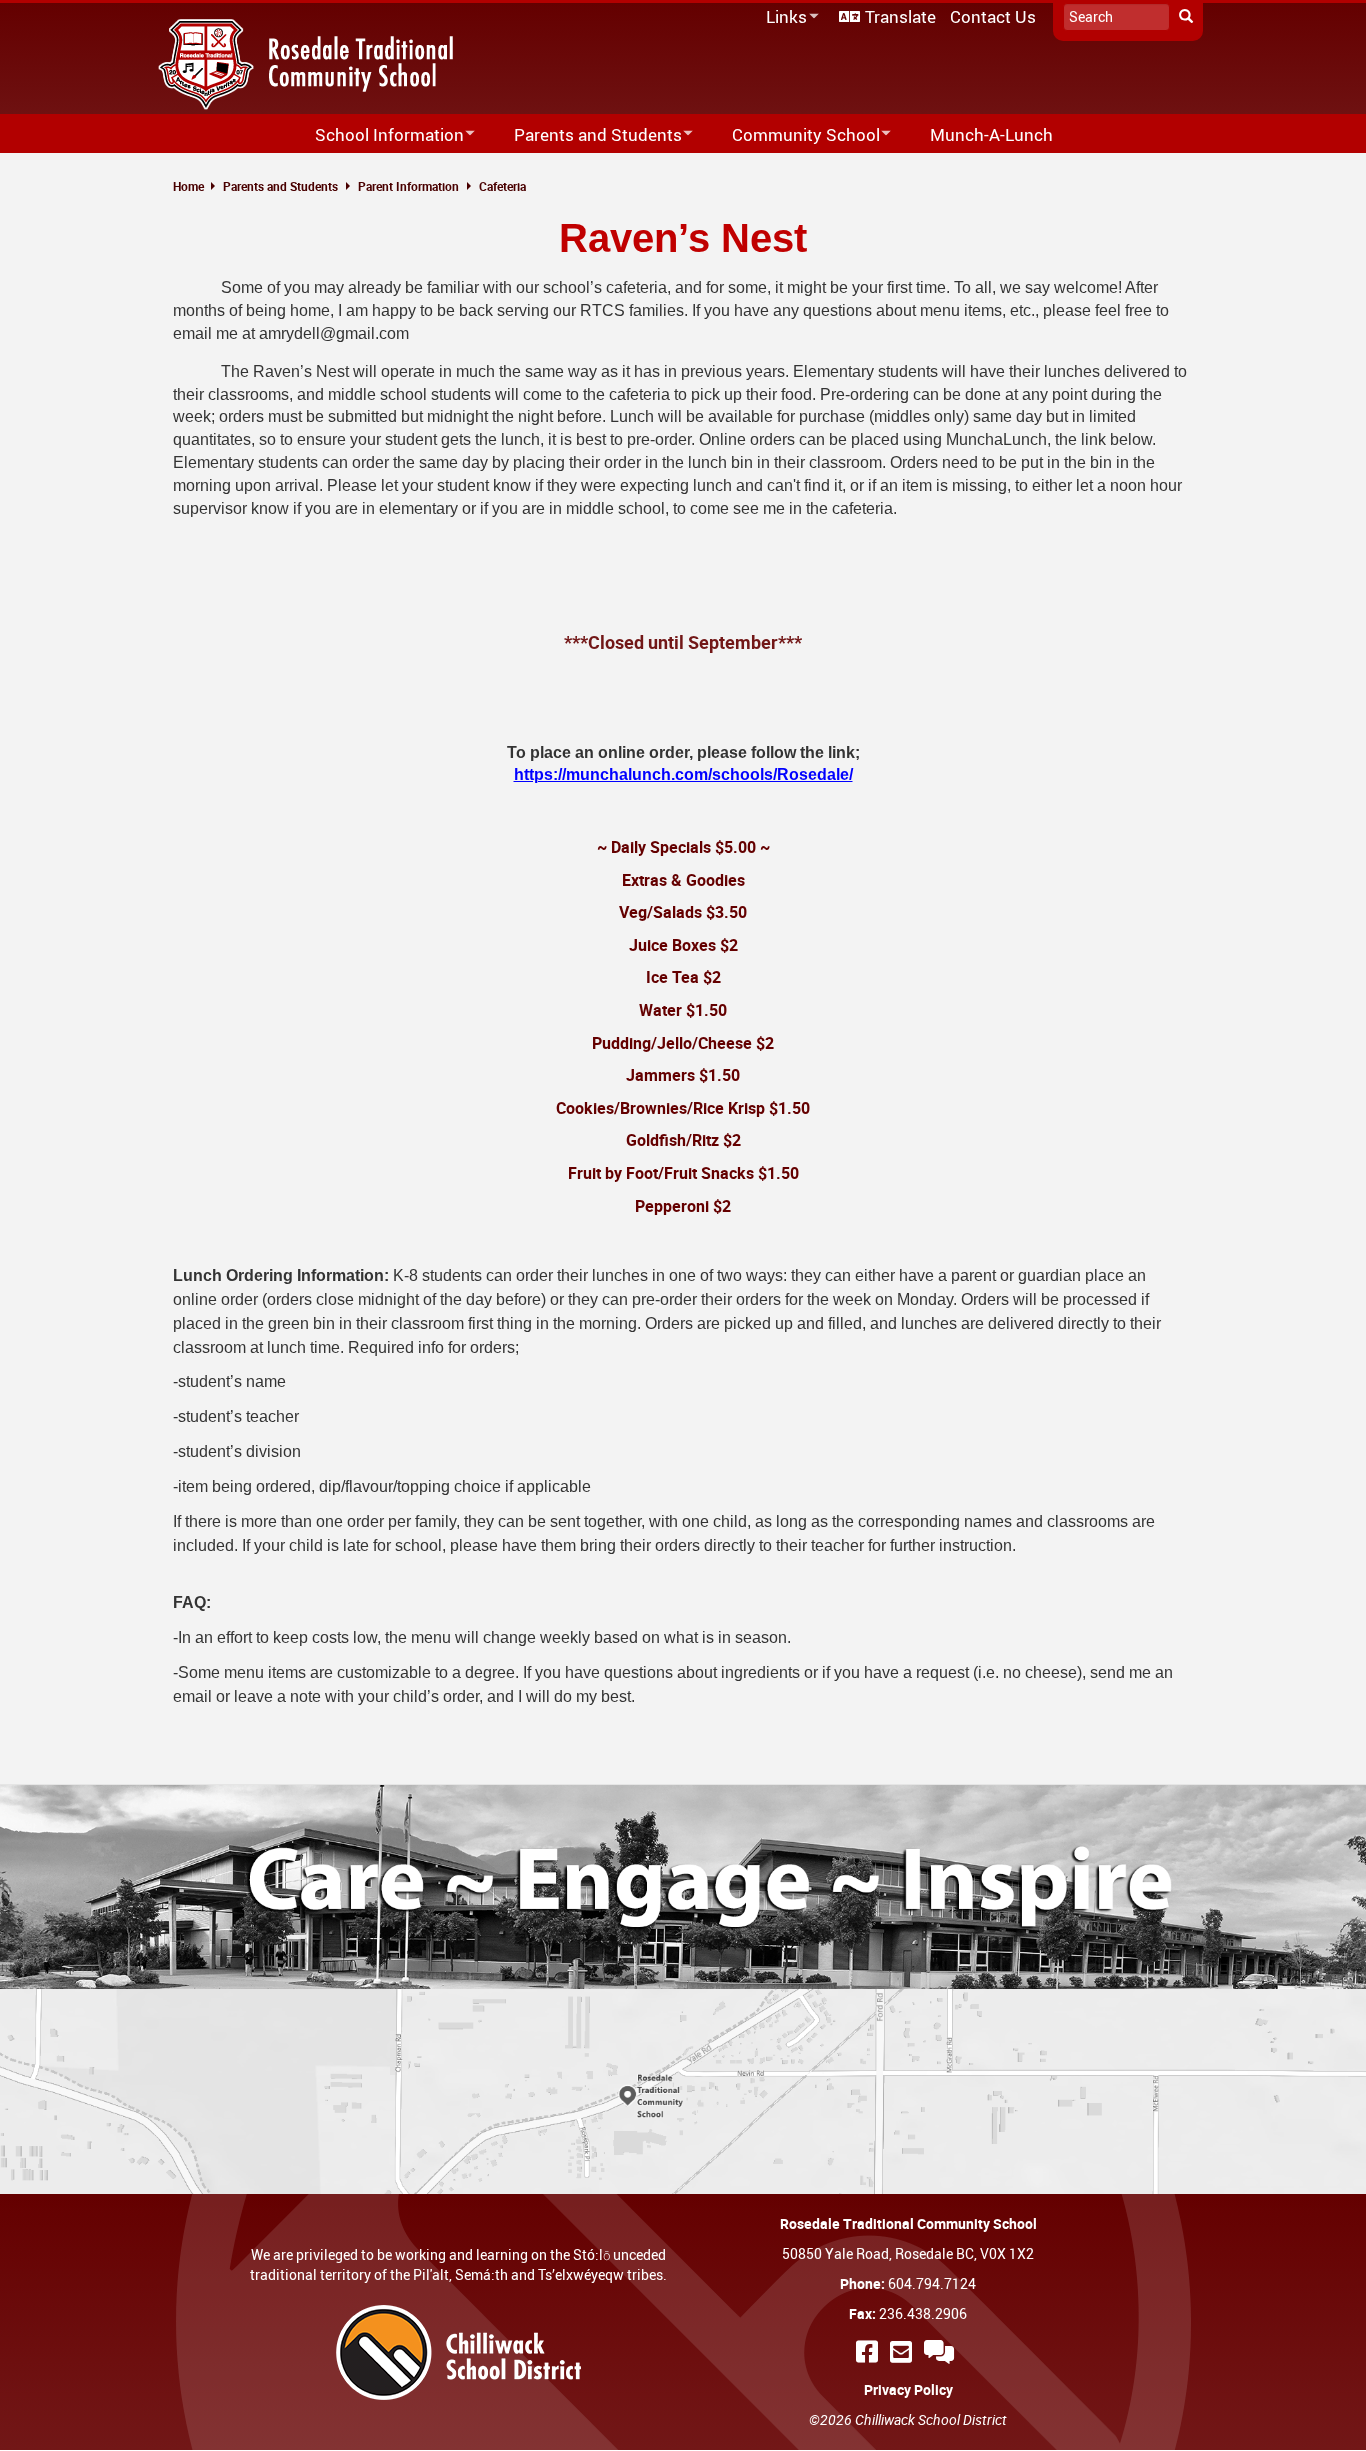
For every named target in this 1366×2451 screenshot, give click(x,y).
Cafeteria (502, 186)
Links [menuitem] (783, 17)
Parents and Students (280, 186)
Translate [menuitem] (900, 16)
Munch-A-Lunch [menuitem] (991, 134)
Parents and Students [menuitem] (585, 135)
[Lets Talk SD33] (942, 2351)
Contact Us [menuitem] (993, 16)
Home (188, 186)
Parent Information (408, 186)
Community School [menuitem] (793, 135)
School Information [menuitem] (376, 135)
